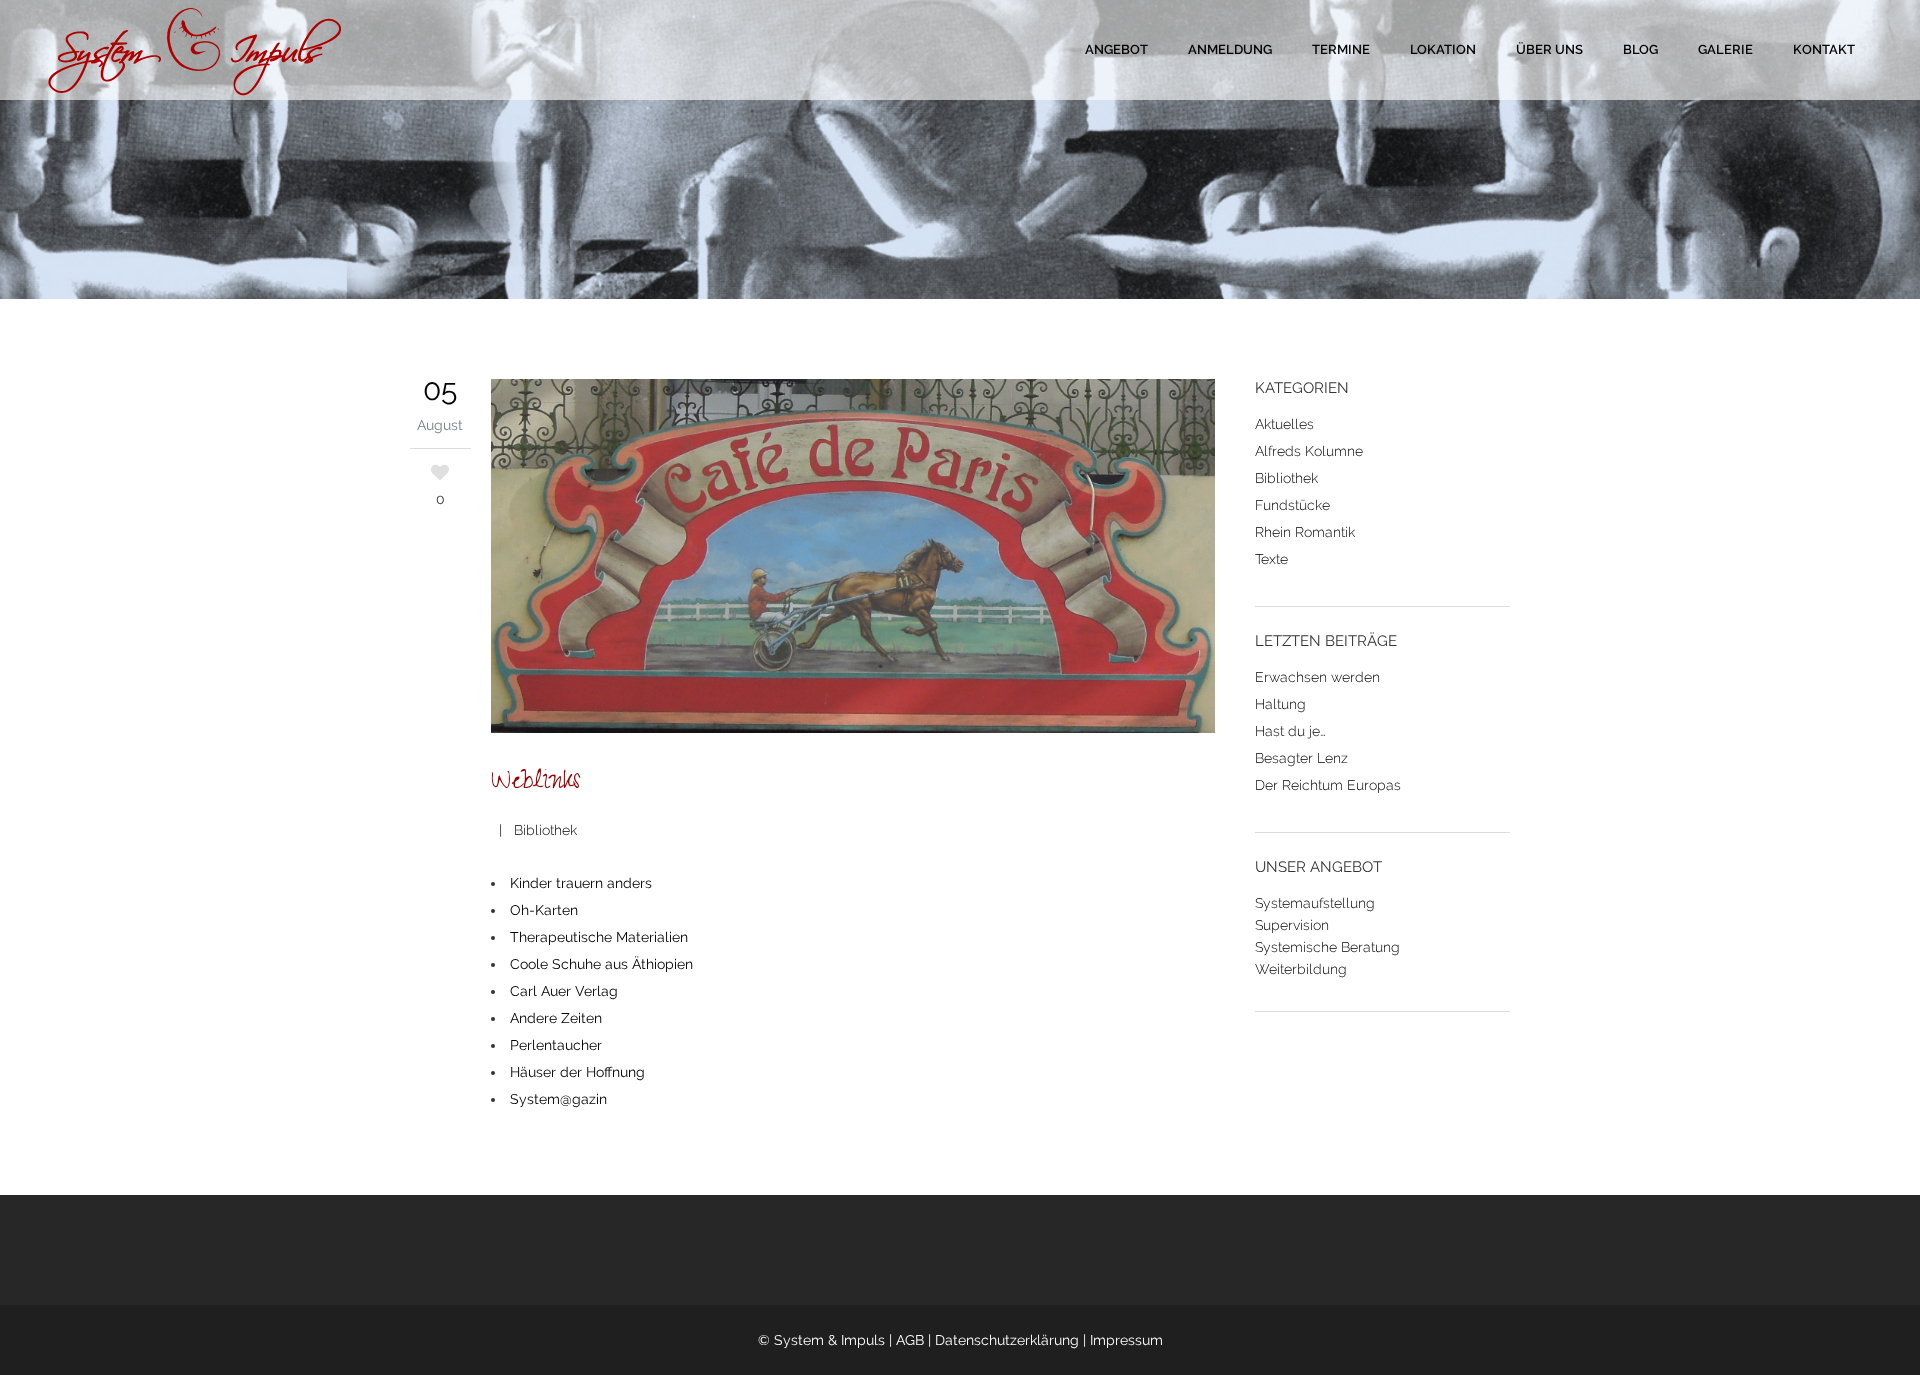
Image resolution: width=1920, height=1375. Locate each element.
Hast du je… (1290, 731)
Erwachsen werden (1317, 677)
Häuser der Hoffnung (579, 1072)
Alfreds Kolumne (1309, 451)
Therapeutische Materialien (601, 937)
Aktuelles (1284, 424)
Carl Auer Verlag (566, 991)
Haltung (1280, 704)
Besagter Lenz (1301, 758)
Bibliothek (545, 830)
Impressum (1126, 1340)
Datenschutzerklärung (1007, 1340)
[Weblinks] (853, 559)
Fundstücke (1292, 505)
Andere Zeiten (558, 1018)
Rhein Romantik (1305, 532)
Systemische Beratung (1327, 947)
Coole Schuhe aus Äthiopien (603, 964)
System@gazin (560, 1099)
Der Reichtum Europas (1328, 785)
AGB (910, 1340)
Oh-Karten (546, 910)
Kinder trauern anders (581, 883)
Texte (1271, 559)
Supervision (1292, 925)
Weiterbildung (1301, 969)
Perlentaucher (558, 1045)
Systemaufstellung (1315, 903)
